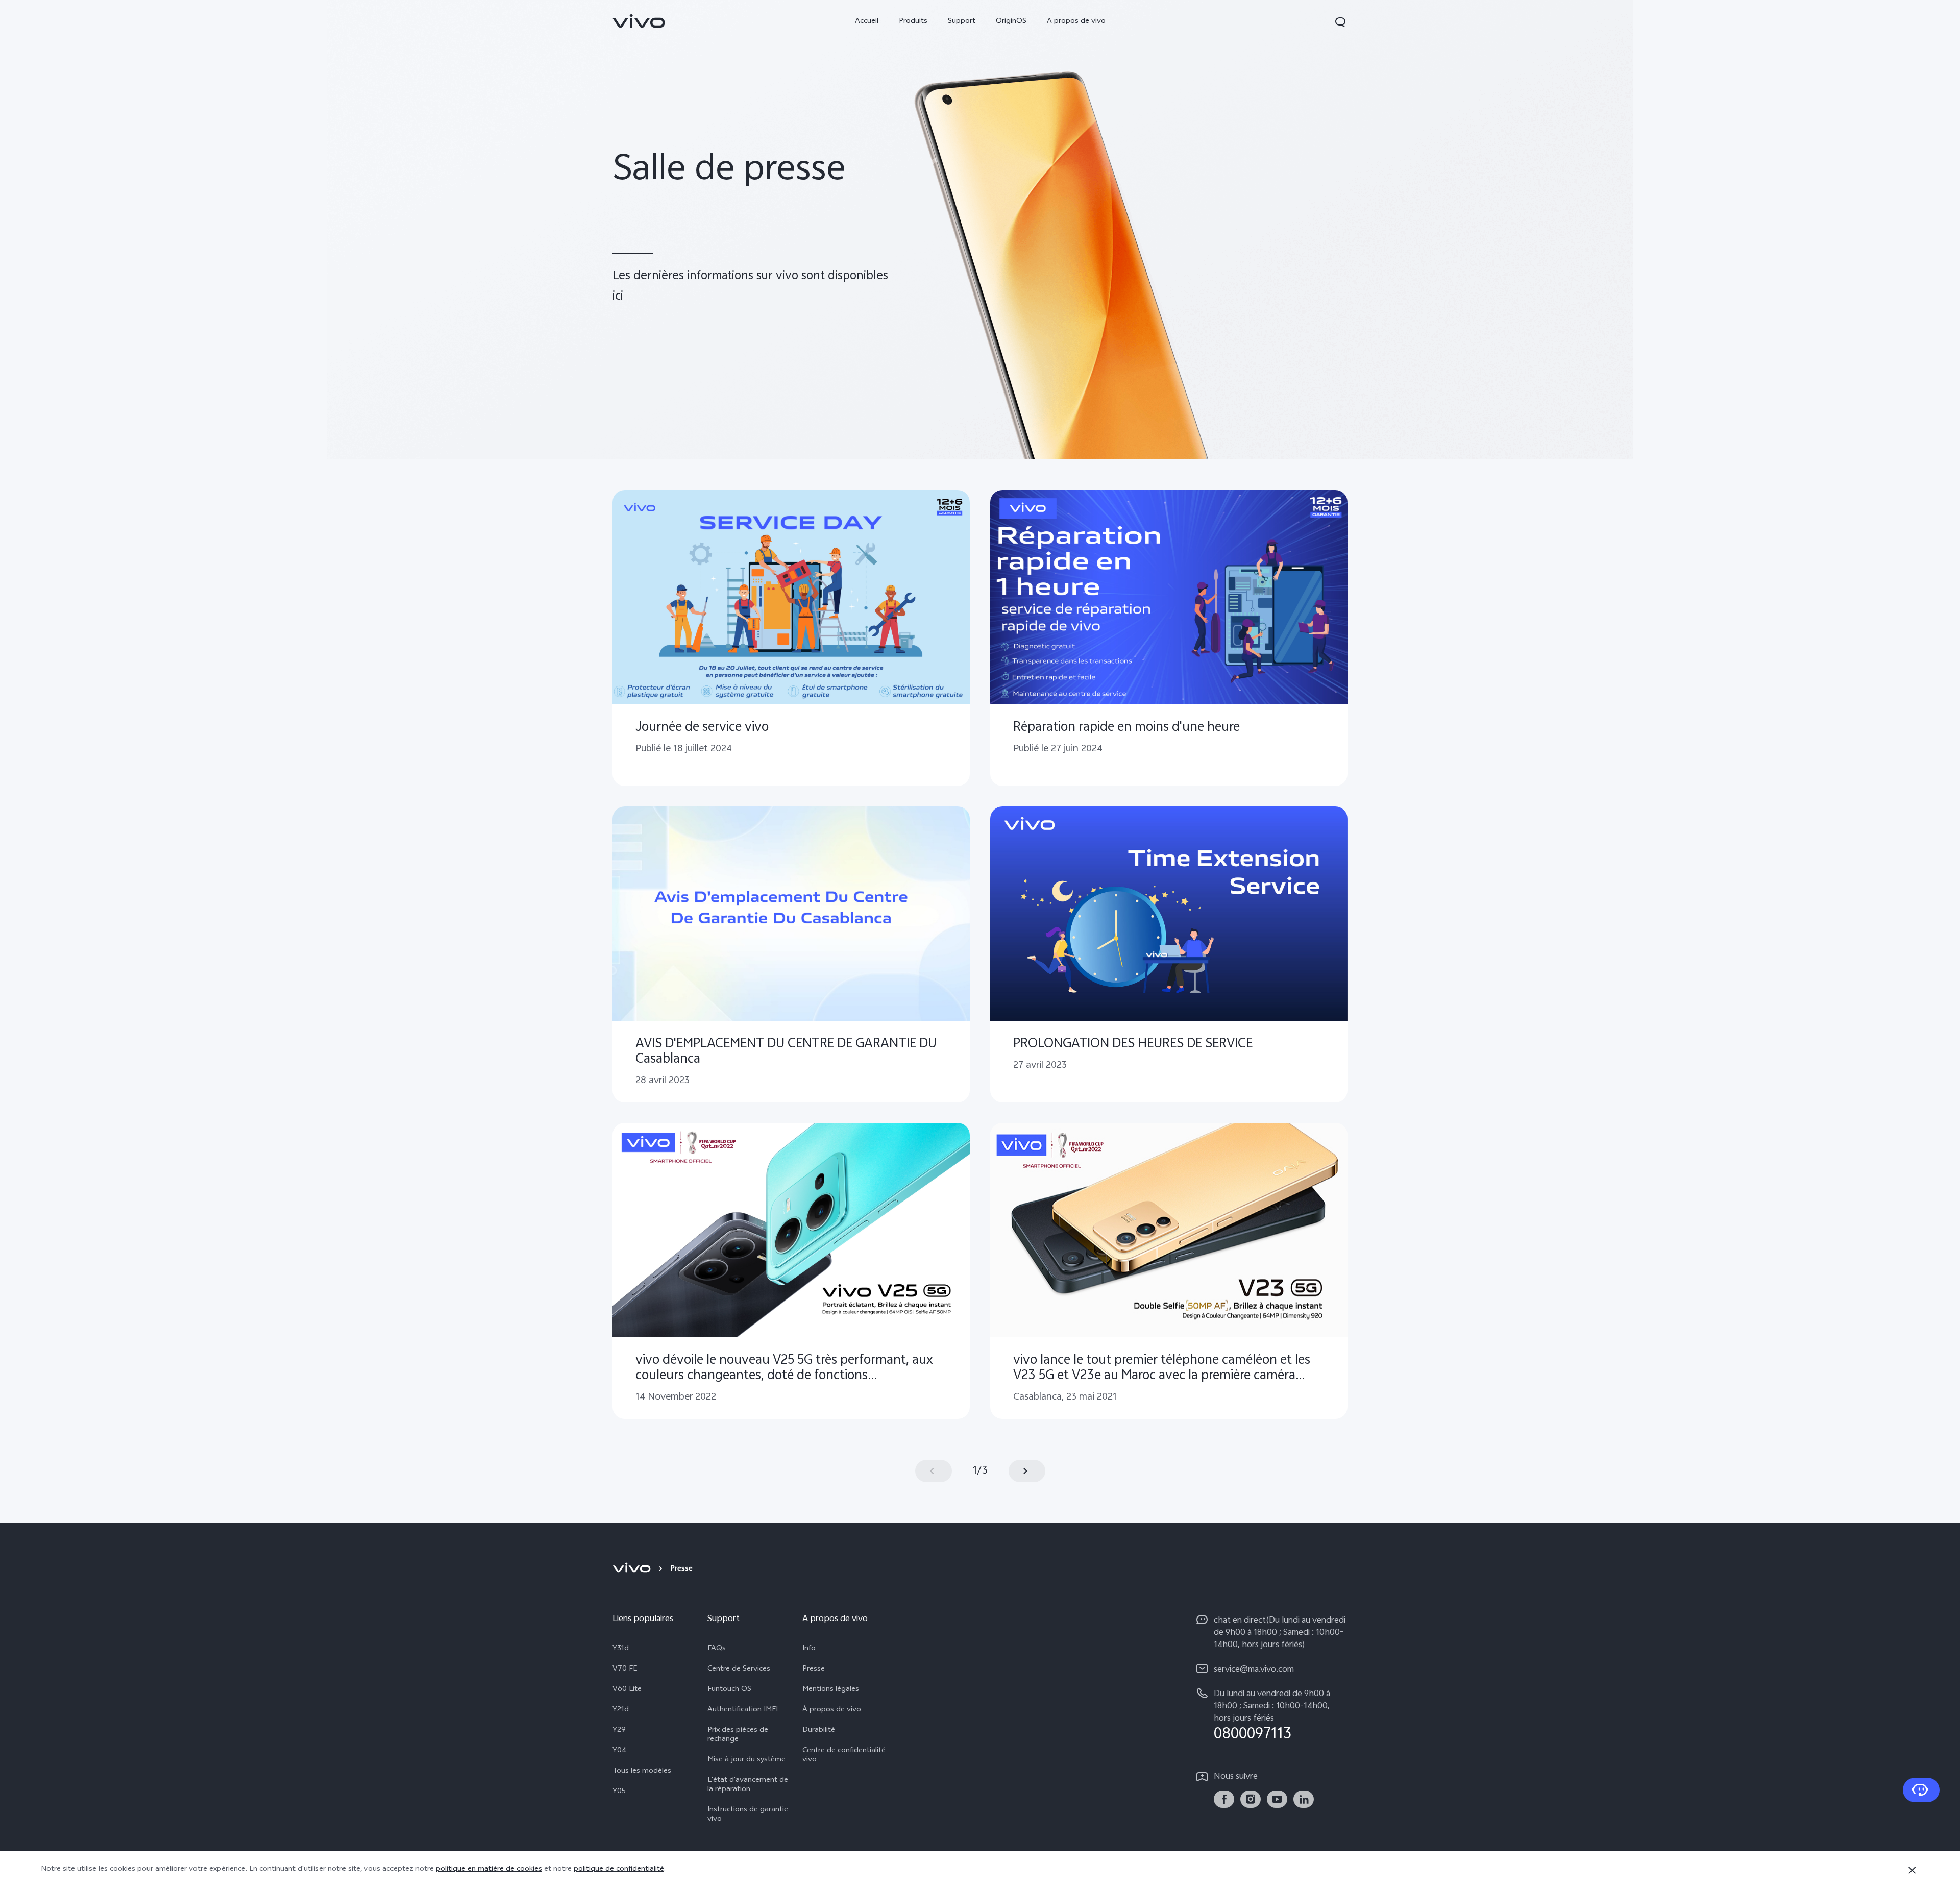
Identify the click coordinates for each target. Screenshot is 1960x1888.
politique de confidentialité (619, 1869)
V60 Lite (627, 1690)
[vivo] (633, 1570)
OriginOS (1011, 22)
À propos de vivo (832, 1710)
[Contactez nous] (1921, 1790)
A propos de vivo (1076, 22)
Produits (913, 22)
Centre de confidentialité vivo (844, 1756)
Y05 (619, 1792)
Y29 (619, 1731)
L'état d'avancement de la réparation (748, 1785)
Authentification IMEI (743, 1710)
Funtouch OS (729, 1690)
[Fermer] (1912, 1870)
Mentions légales (831, 1690)
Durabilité (819, 1731)
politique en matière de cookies (489, 1869)
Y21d (621, 1710)
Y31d (621, 1649)
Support (962, 22)
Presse (814, 1670)
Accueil (867, 22)
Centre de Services (739, 1670)
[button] (1340, 22)
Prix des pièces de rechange (738, 1735)
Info (809, 1649)
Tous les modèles (642, 1772)
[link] (639, 21)
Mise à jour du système (746, 1760)
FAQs (717, 1649)
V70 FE (625, 1670)
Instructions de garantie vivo (748, 1815)
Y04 (619, 1751)
